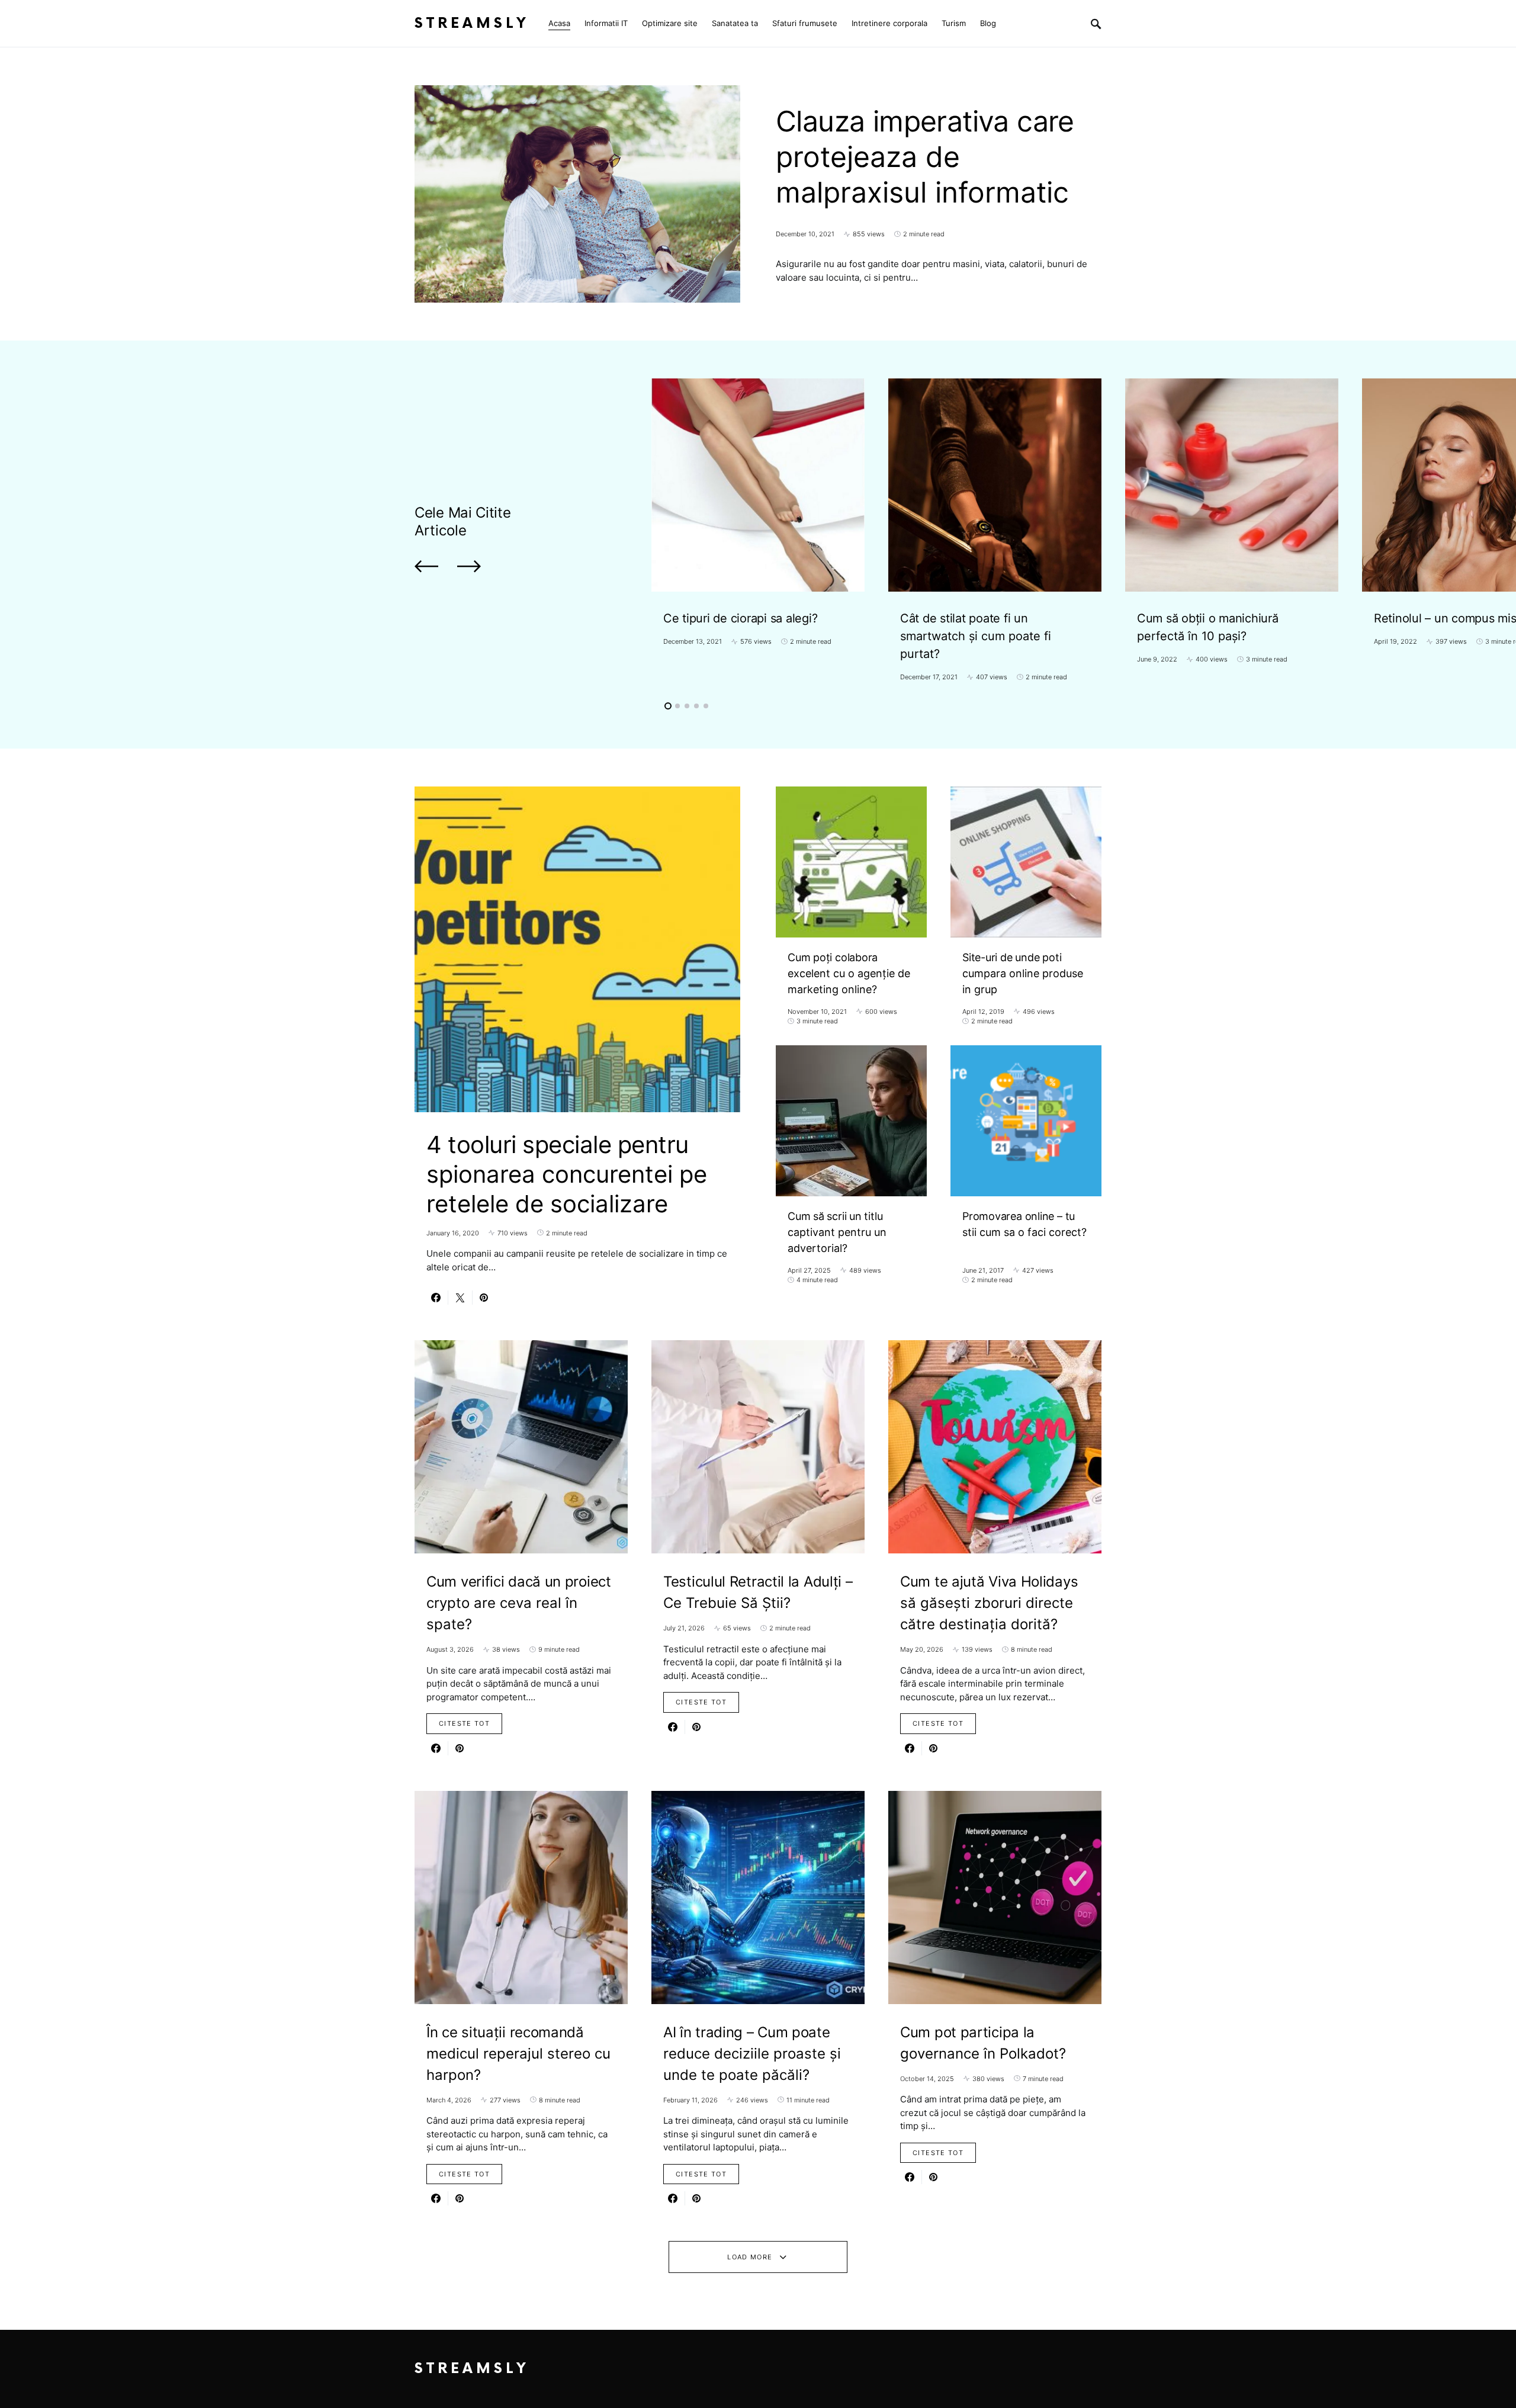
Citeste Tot (464, 1723)
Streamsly (472, 23)
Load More (750, 2257)
